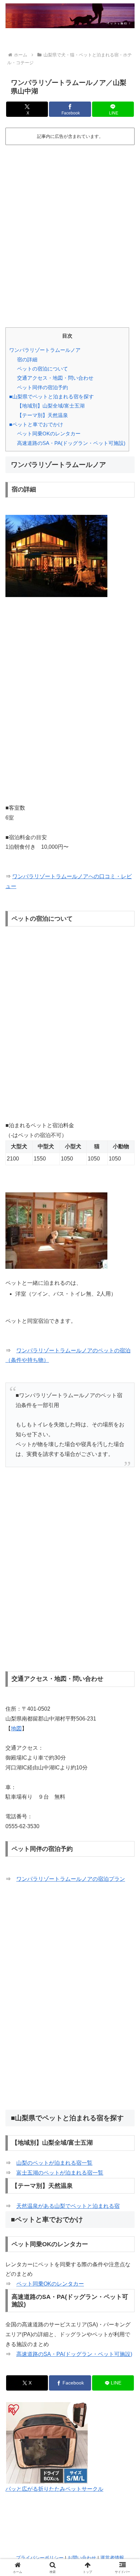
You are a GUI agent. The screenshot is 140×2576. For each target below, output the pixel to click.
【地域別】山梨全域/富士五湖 (51, 406)
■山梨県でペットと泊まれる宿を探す (51, 397)
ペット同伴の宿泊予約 (42, 387)
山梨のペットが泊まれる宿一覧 (54, 2163)
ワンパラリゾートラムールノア (45, 350)
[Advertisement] (70, 230)
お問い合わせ (82, 2558)
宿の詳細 (27, 359)
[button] (126, 1501)
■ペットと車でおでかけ (36, 424)
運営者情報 (112, 2558)
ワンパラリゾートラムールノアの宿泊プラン (71, 1879)
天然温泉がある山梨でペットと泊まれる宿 (68, 2206)
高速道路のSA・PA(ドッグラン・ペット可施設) (71, 443)
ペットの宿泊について (42, 369)
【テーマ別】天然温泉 (42, 415)
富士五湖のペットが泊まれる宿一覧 (60, 2173)
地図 (16, 1728)
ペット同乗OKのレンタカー (49, 434)
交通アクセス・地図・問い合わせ (55, 378)
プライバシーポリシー (40, 2558)
